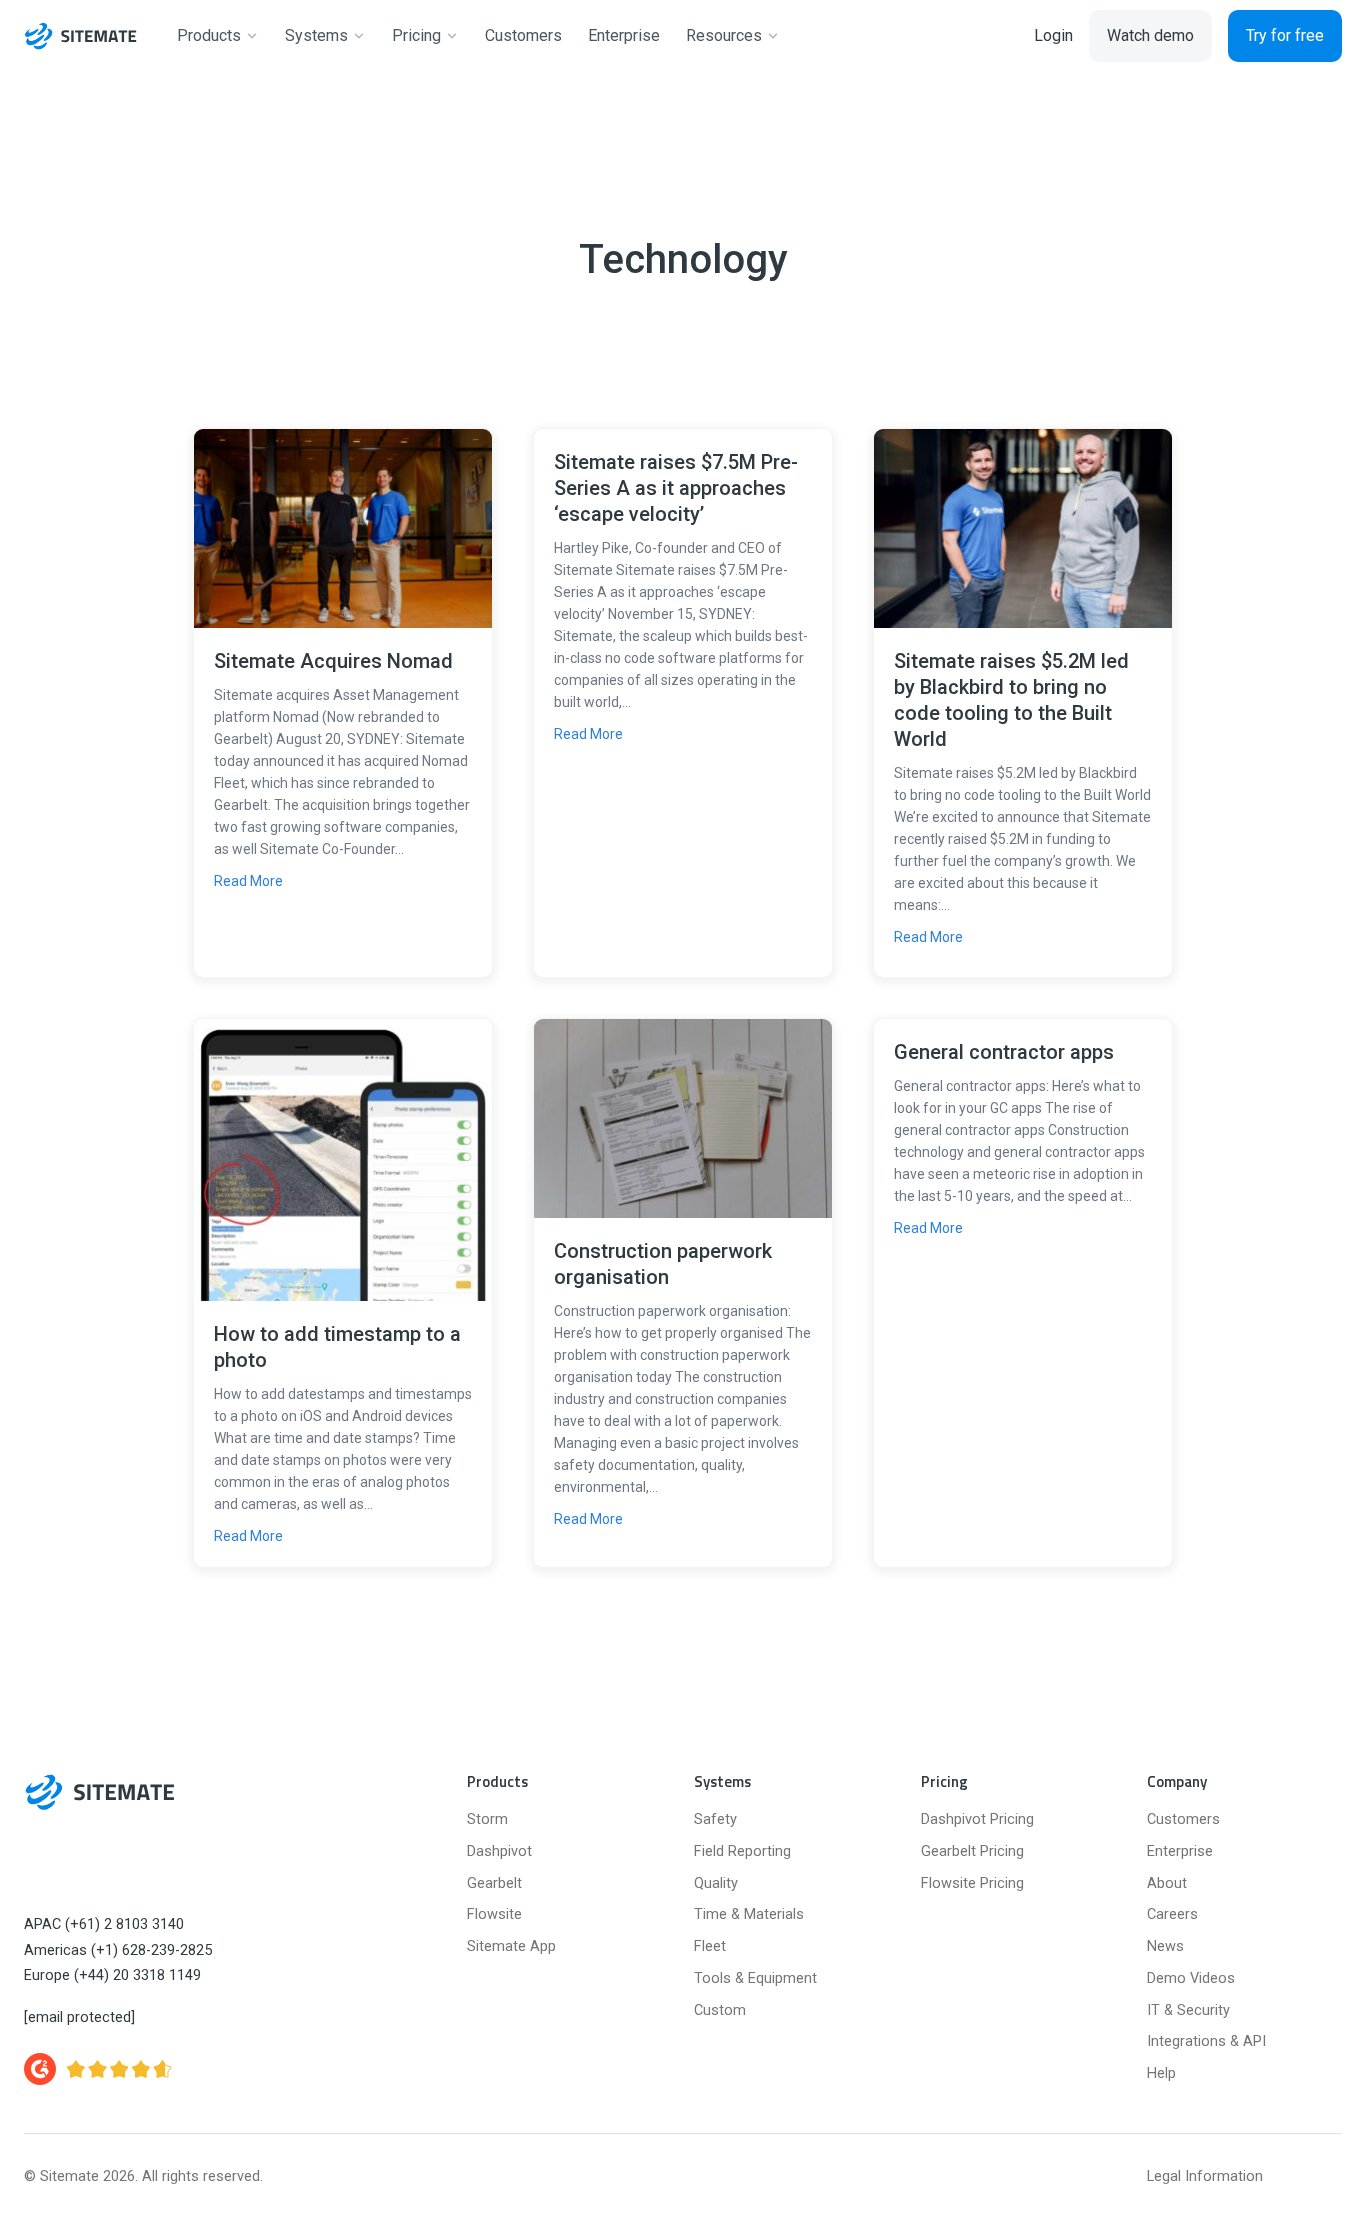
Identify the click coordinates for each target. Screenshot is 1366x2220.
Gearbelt (494, 1883)
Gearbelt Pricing (972, 1851)
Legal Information (1205, 2176)
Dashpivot (499, 1851)
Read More (248, 880)
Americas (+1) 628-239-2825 (118, 1950)
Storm (487, 1819)
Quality (716, 1883)
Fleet (710, 1946)
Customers (1183, 1819)
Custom (720, 2010)
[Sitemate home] (99, 1792)
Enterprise (1180, 1851)
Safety (715, 1819)
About (1167, 1883)
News (1165, 1946)
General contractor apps (1004, 1052)
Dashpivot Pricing (977, 1819)
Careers (1172, 1914)
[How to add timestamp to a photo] (343, 1158)
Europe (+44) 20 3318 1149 (112, 1975)
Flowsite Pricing (972, 1883)
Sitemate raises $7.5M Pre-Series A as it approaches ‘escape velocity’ (676, 488)
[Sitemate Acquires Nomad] (343, 526)
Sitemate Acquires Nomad (333, 661)
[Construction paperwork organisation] (683, 1116)
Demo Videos (1191, 1978)
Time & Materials (749, 1914)
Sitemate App (511, 1946)
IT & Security (1188, 2010)
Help (1161, 2073)
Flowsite (494, 1914)
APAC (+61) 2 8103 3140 (104, 1924)
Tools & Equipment (755, 1978)
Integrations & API (1206, 2041)
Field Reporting (742, 1851)
